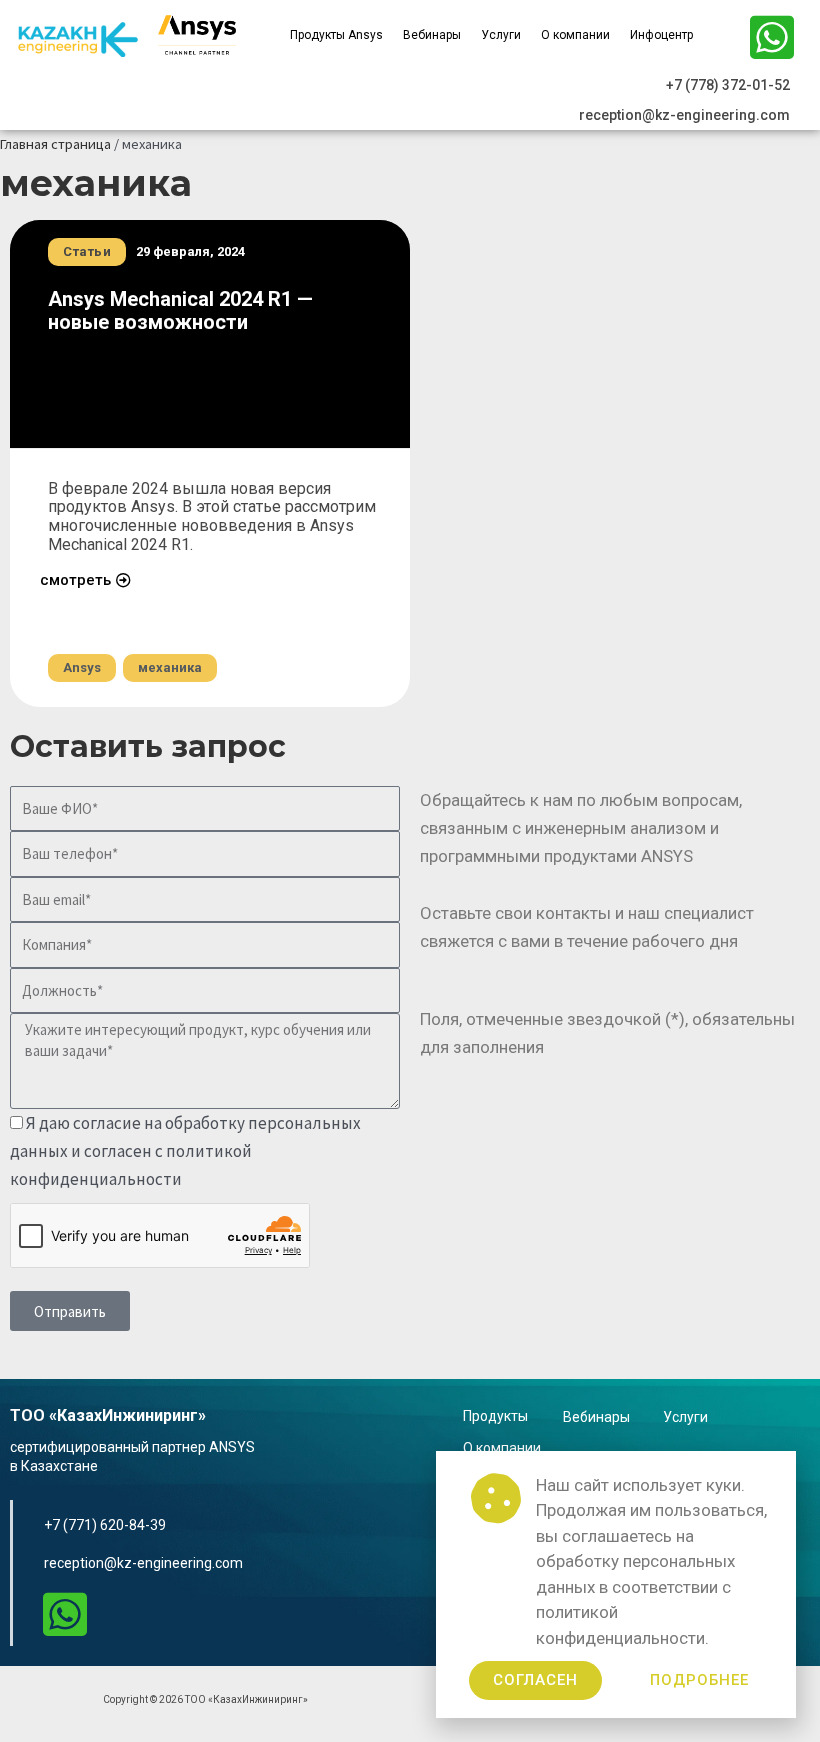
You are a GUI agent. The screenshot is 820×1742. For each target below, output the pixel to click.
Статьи (87, 251)
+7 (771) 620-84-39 (105, 1525)
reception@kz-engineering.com (143, 1563)
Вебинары (432, 35)
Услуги (501, 35)
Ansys (82, 667)
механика (170, 667)
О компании (575, 35)
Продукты (495, 1416)
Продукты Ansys (336, 35)
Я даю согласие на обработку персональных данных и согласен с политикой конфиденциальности (185, 1151)
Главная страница (55, 144)
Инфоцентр (661, 35)
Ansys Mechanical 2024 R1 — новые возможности (180, 310)
